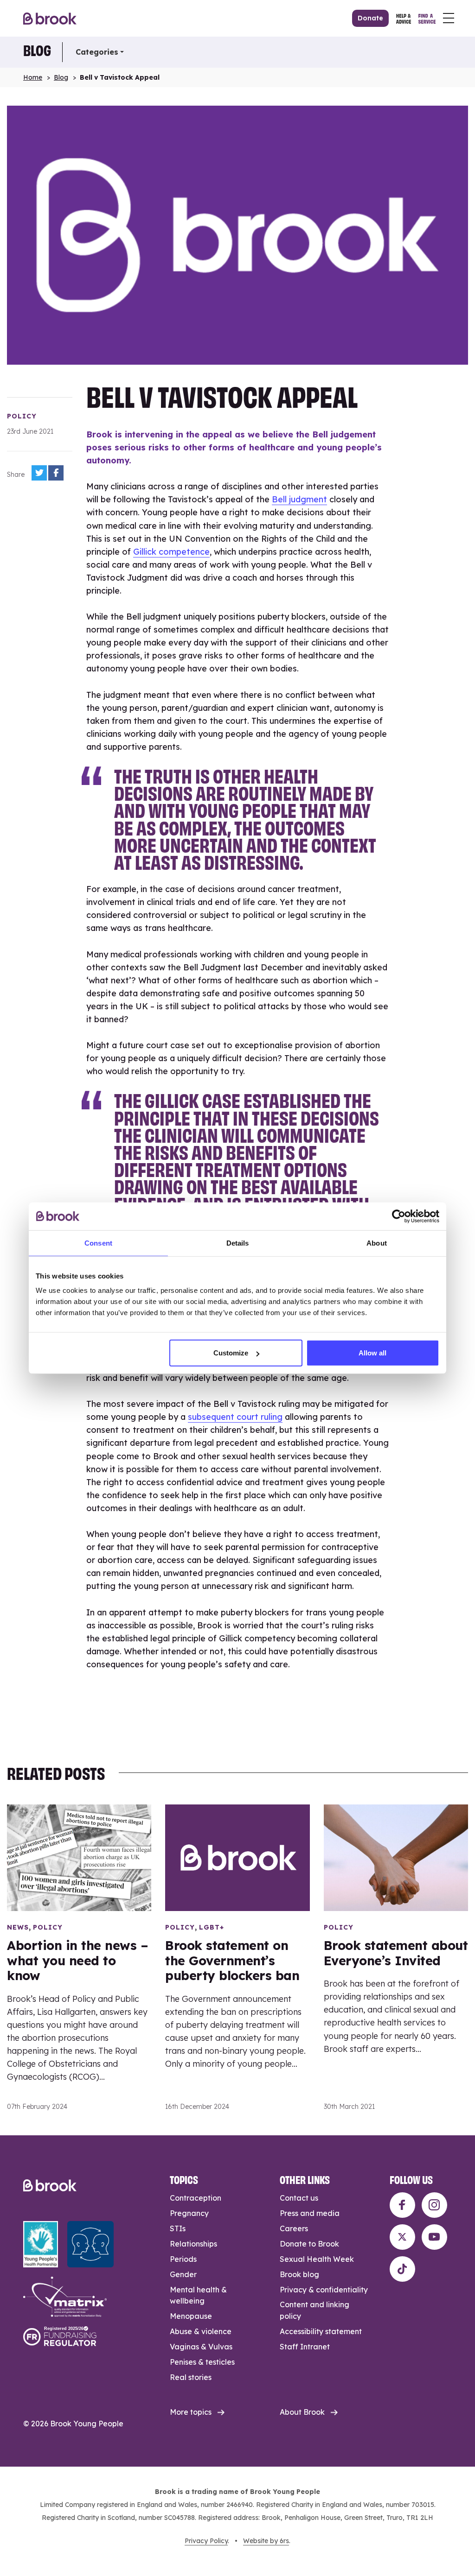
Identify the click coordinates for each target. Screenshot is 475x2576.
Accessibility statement (321, 2331)
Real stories (191, 2377)
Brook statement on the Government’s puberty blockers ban (232, 1960)
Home (33, 77)
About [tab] (377, 1243)
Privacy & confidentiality (324, 2290)
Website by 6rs (266, 2541)
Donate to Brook (309, 2244)
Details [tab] (238, 1243)
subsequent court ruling (235, 1417)
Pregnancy (189, 2213)
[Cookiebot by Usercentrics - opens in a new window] (399, 1216)
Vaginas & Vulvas (201, 2347)
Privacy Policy (206, 2541)
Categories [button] (97, 52)
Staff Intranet (305, 2347)
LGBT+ (212, 1927)
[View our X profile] (402, 2237)
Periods (183, 2259)
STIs (178, 2228)
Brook (50, 18)
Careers (294, 2228)
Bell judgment (299, 499)
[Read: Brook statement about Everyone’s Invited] (396, 1858)
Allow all (372, 1353)
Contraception (196, 2198)
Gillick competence (171, 552)
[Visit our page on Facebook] (402, 2205)
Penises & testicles (202, 2362)
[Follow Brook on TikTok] (402, 2269)
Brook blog (299, 2274)
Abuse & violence (201, 2331)
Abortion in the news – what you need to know (77, 1960)
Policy (22, 416)
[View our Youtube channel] (434, 2237)
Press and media (310, 2213)
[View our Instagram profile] (434, 2205)
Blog (37, 50)
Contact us (299, 2198)
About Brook (302, 2412)
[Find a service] (427, 18)
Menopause (191, 2316)
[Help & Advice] (404, 18)
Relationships (193, 2244)
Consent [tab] (98, 1243)
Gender (183, 2274)
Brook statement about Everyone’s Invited (396, 1953)
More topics (191, 2412)
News (18, 1927)
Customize (231, 1353)
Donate (370, 18)
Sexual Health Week (317, 2259)
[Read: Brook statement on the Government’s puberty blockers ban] (237, 1858)
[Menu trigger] (449, 18)
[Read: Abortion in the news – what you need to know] (79, 1858)
